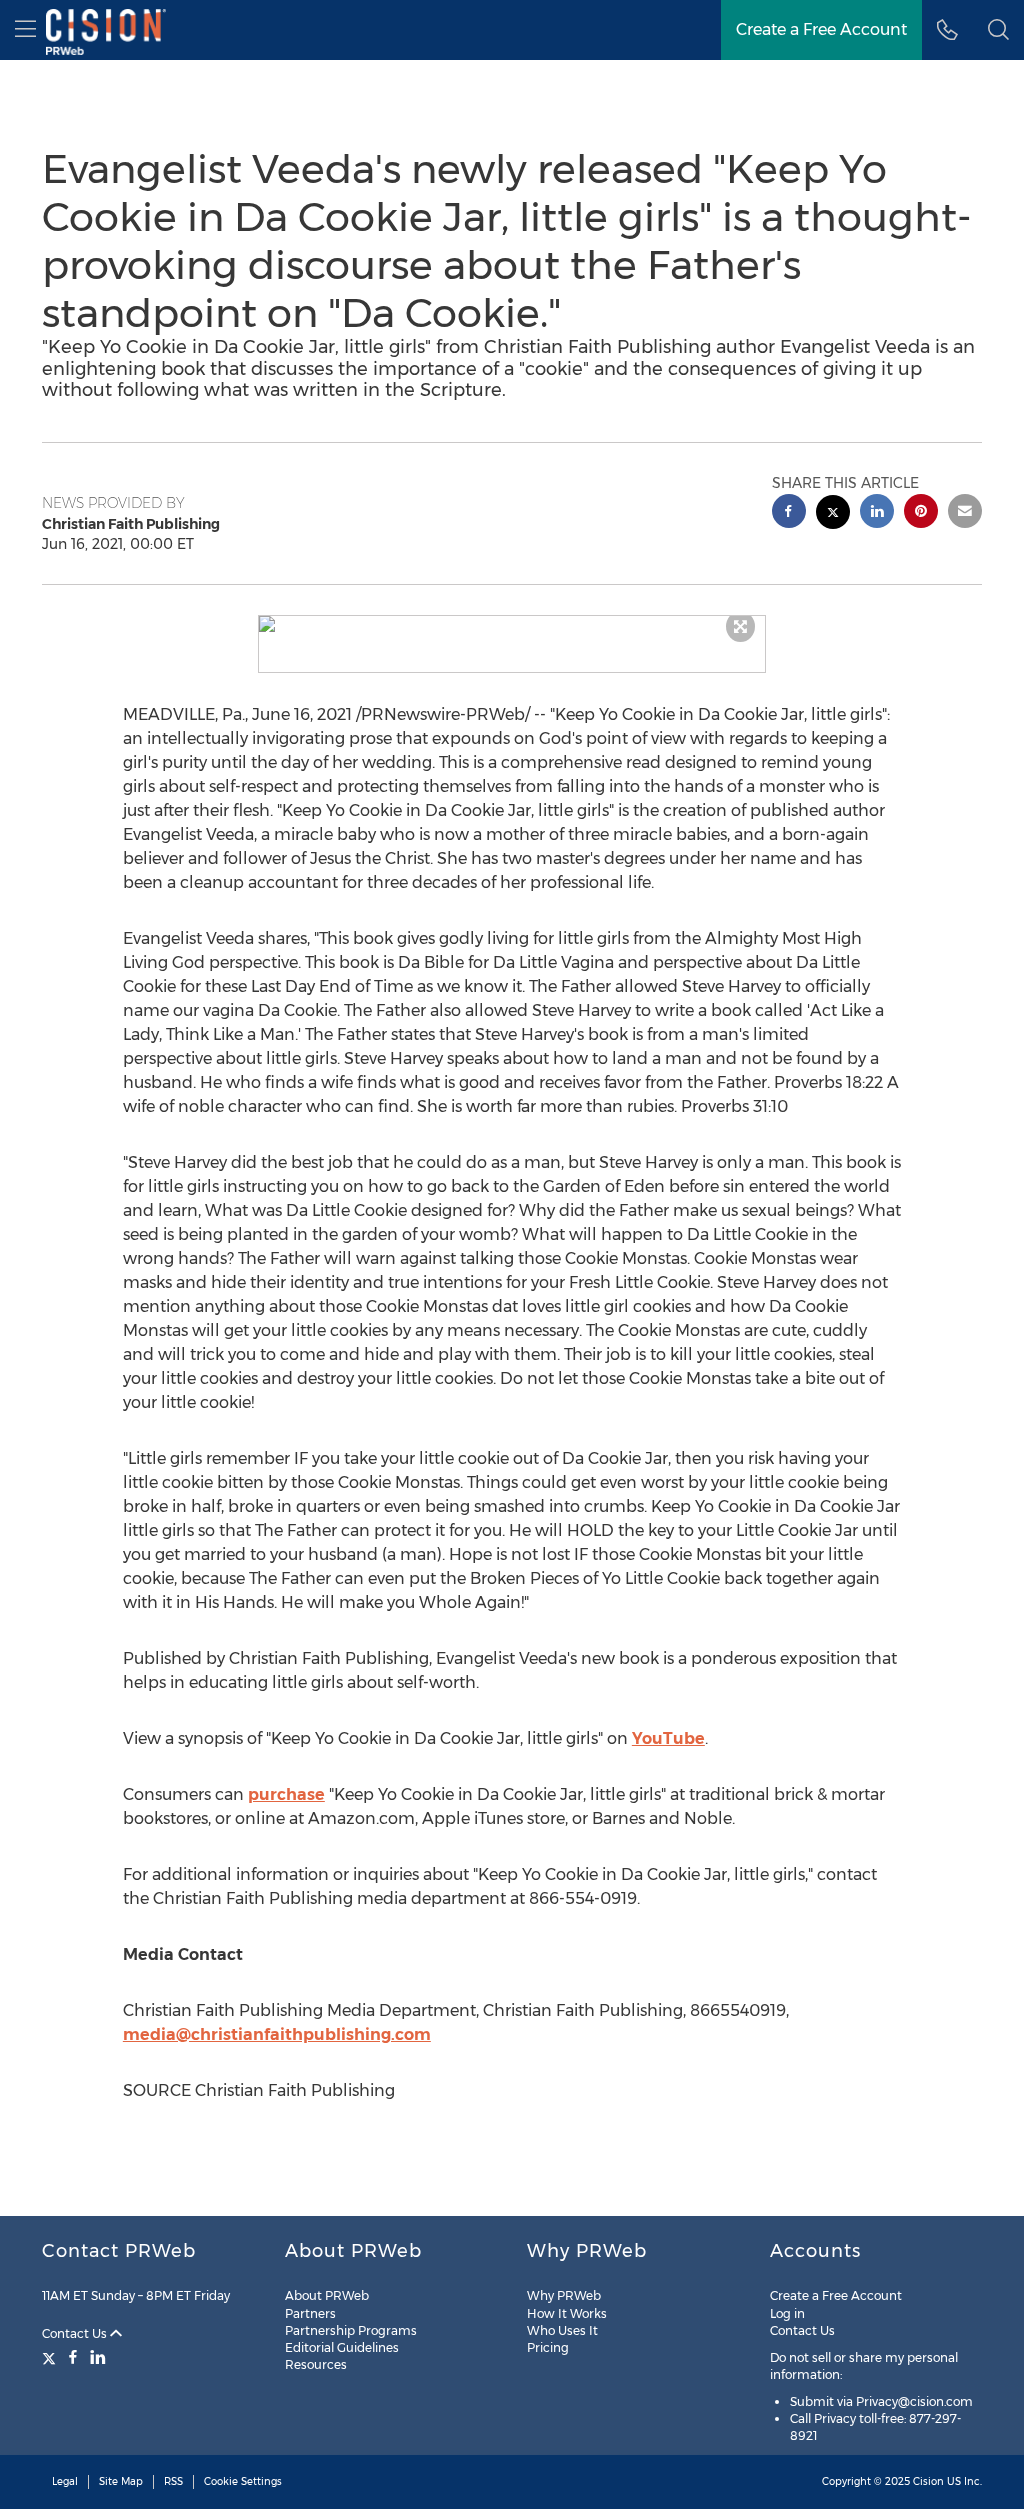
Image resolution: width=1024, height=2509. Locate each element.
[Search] (998, 30)
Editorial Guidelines (342, 2347)
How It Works (567, 2313)
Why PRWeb (564, 2295)
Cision (928, 2481)
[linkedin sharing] (877, 513)
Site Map (121, 2481)
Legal (65, 2481)
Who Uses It (562, 2330)
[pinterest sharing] (921, 513)
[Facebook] (73, 2357)
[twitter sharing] (833, 514)
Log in (787, 2313)
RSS (173, 2481)
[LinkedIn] (98, 2357)
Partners (310, 2313)
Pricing (548, 2347)
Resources (316, 2364)
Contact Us (76, 2333)
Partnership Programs (351, 2330)
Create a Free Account (821, 29)
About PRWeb (327, 2295)
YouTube (668, 1738)
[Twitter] (51, 2357)
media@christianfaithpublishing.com (277, 2034)
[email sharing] (965, 513)
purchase (286, 1794)
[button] (512, 624)
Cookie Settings (243, 2481)
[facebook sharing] (789, 513)
